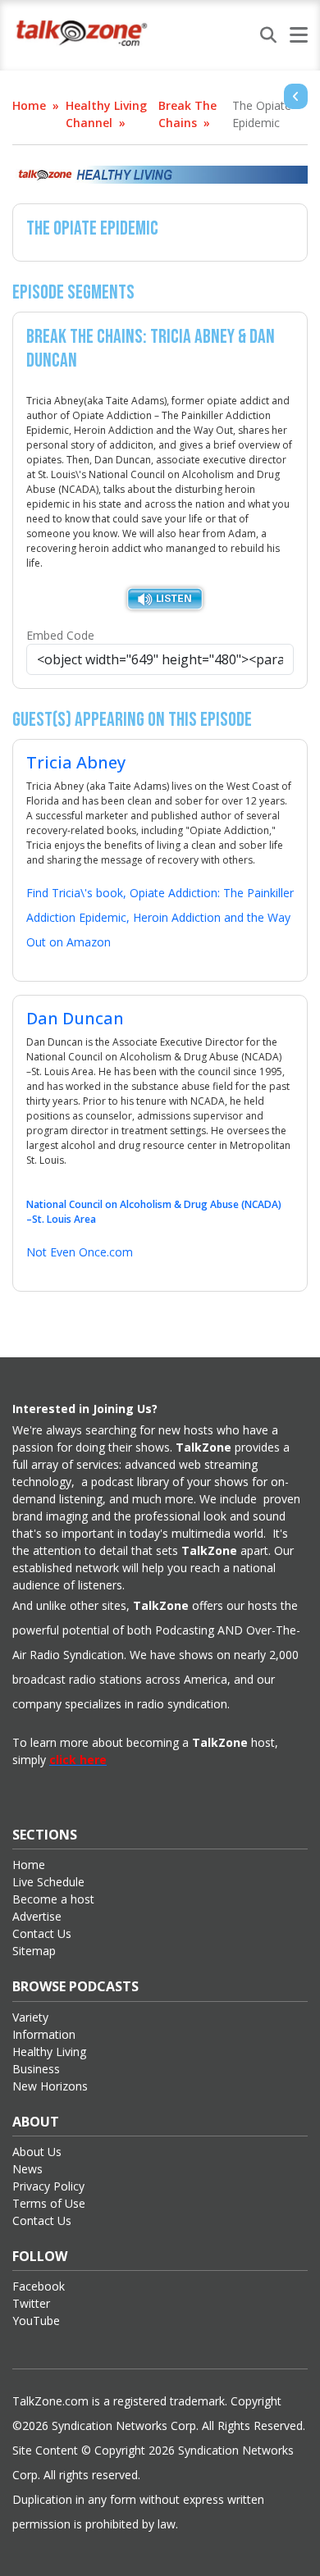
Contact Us (42, 1933)
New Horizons (50, 2086)
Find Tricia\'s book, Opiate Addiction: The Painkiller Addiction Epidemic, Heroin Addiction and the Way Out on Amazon (160, 917)
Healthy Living (49, 2052)
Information (44, 2034)
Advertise (37, 1916)
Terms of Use (49, 2203)
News (27, 2169)
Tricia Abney (76, 762)
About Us (37, 2152)
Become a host (53, 1899)
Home (29, 105)
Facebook (39, 2286)
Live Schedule (48, 1882)
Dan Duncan (75, 1018)
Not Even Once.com (80, 1252)
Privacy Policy (48, 2186)
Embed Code (60, 635)
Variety (30, 2017)
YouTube (36, 2321)
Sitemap (34, 1951)
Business (36, 2069)
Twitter (31, 2303)
